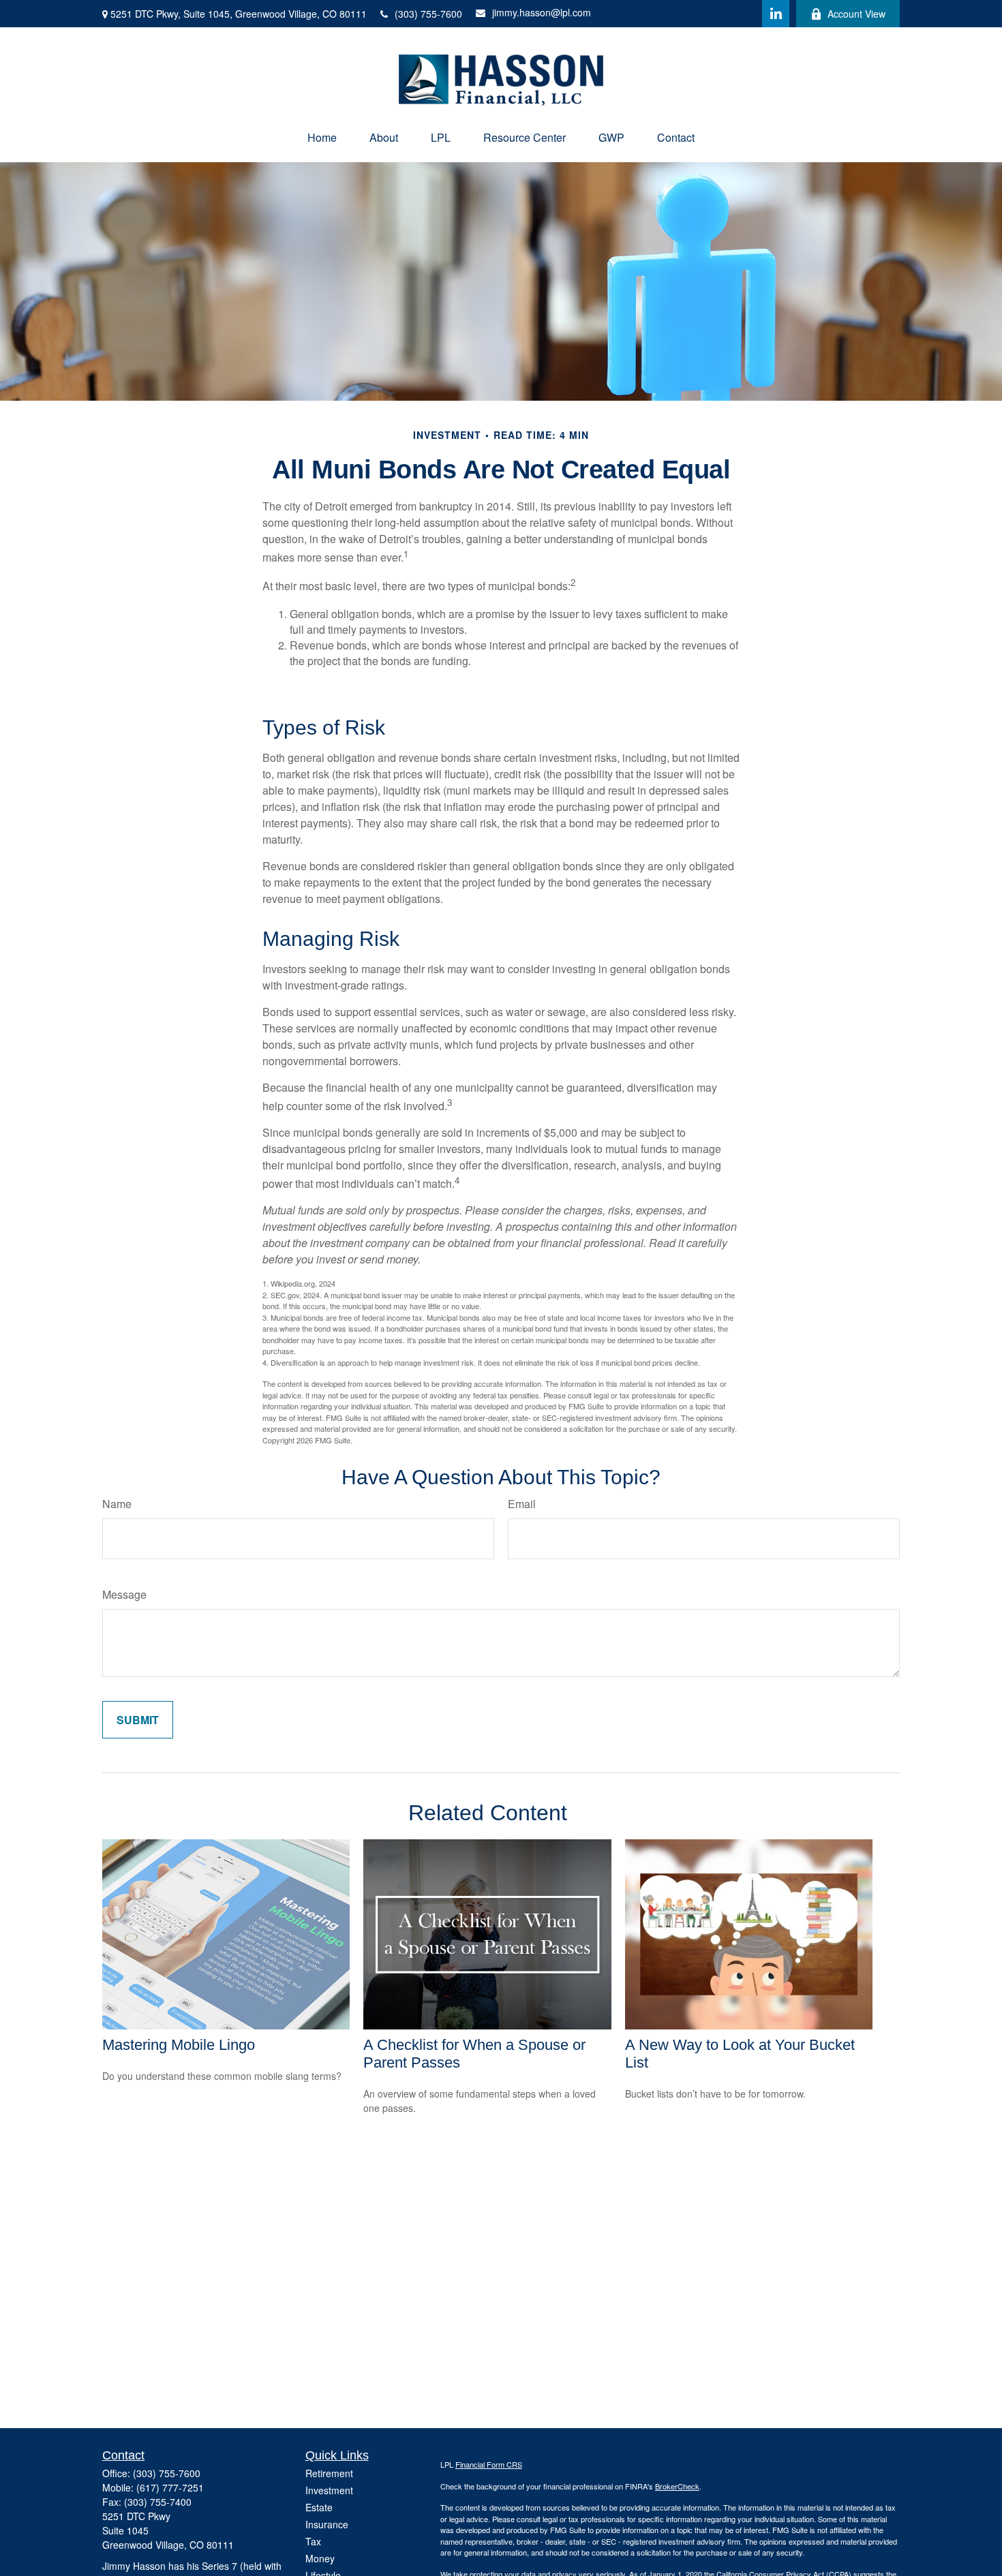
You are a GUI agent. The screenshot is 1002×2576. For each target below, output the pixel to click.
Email (522, 1504)
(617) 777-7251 (170, 2487)
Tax (313, 2541)
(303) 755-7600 (428, 14)
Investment (329, 2490)
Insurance (327, 2524)
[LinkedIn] (776, 14)
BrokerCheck (677, 2486)
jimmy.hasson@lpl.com (542, 12)
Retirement (329, 2473)
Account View (856, 14)
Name (117, 1504)
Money (320, 2558)
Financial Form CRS (489, 2464)
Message (124, 1594)
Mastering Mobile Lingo (179, 2045)
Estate (319, 2507)
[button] (322, 137)
